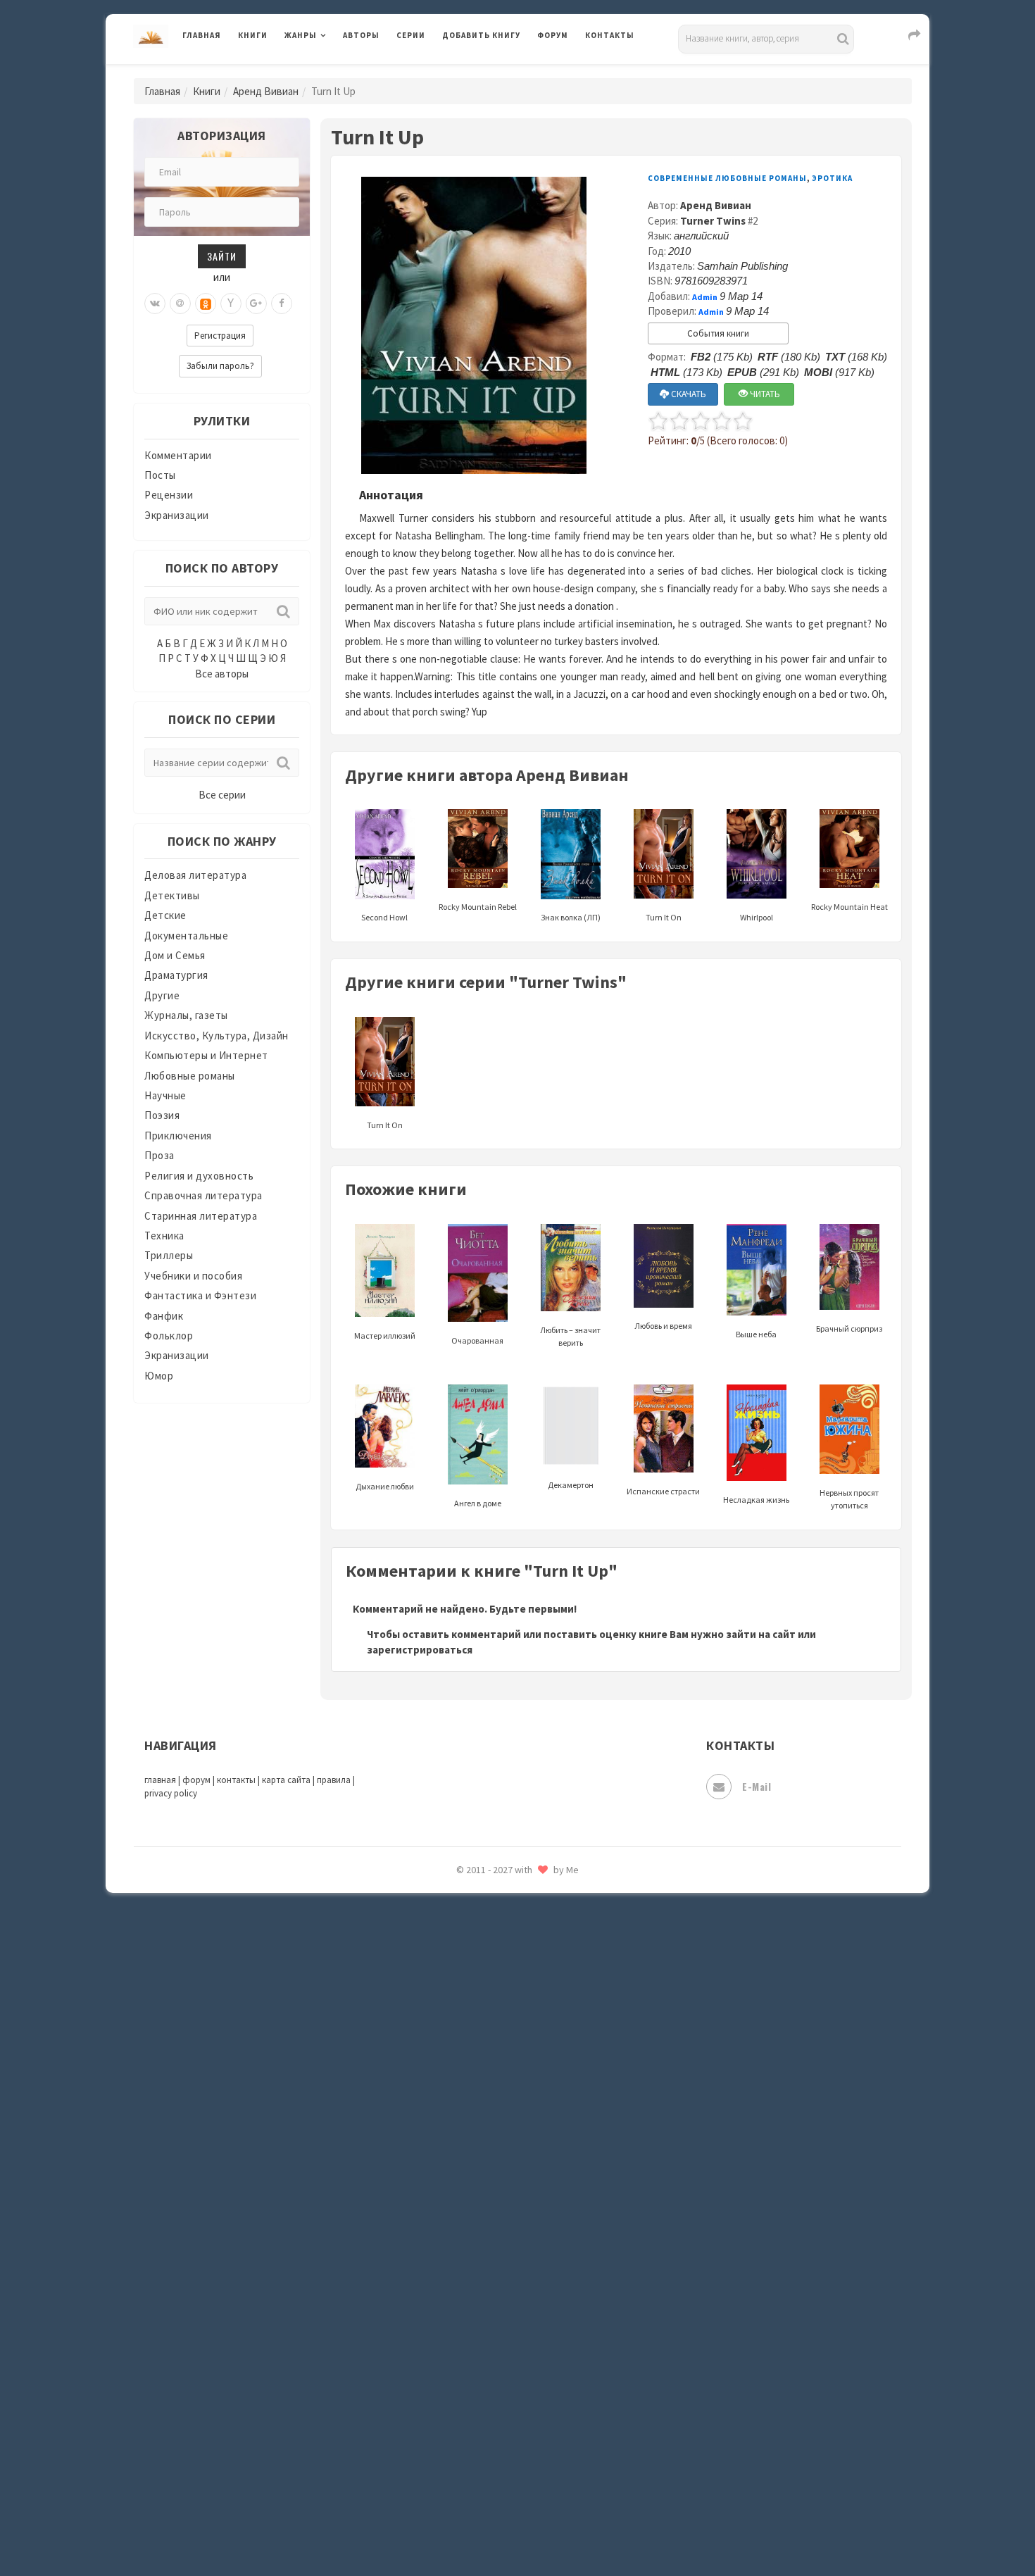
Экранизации (177, 515)
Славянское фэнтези (494, 2056)
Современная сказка (493, 2119)
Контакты (610, 35)
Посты (160, 475)
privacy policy (171, 1793)
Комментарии (178, 455)
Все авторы (222, 674)
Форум (553, 35)
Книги (253, 35)
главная (160, 1780)
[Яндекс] (231, 304)
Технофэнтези (479, 2245)
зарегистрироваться (420, 1650)
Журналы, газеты (186, 1015)
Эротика (832, 178)
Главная (202, 35)
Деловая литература (493, 72)
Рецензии (169, 495)
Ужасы (459, 2276)
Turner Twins (713, 221)
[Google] (256, 304)
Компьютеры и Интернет (206, 1055)
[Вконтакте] (155, 304)
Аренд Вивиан (266, 91)
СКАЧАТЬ (688, 394)
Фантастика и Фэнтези (200, 1295)
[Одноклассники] (206, 304)
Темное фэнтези (483, 2213)
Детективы (172, 895)
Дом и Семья (175, 955)
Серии (411, 35)
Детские (165, 915)
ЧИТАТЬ (764, 394)
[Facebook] (282, 304)
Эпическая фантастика (500, 2402)
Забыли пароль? (220, 366)
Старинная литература (201, 1216)
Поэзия (162, 1115)
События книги (718, 333)
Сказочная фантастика (500, 2025)
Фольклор (169, 1336)
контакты (236, 1780)
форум (196, 1780)
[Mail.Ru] (180, 304)
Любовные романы (190, 1076)
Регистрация (220, 336)
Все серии (222, 795)
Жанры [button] (301, 35)
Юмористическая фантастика (517, 2528)
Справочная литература (203, 1195)
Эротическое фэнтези (497, 2496)
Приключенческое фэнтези (510, 1930)
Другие (162, 995)
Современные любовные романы (727, 178)
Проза (159, 1155)
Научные (165, 1095)
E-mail (757, 1786)
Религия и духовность (199, 1176)
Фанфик (164, 1316)
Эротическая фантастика (506, 2465)
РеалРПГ (463, 1961)
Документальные (186, 936)
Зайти (222, 256)
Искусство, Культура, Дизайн (217, 1036)
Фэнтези (464, 2339)
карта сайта (286, 1780)
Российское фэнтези (495, 1993)
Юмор (159, 1376)
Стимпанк (468, 2182)
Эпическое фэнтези (491, 2434)
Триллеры (169, 1255)
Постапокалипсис (488, 1899)
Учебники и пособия (193, 1276)
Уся (452, 2308)
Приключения (178, 1136)
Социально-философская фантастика (537, 2150)
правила (334, 1780)
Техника (164, 1236)
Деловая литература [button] (334, 72)
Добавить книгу (481, 35)
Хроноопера (472, 2370)
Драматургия (176, 975)
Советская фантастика (500, 2087)
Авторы (361, 35)
